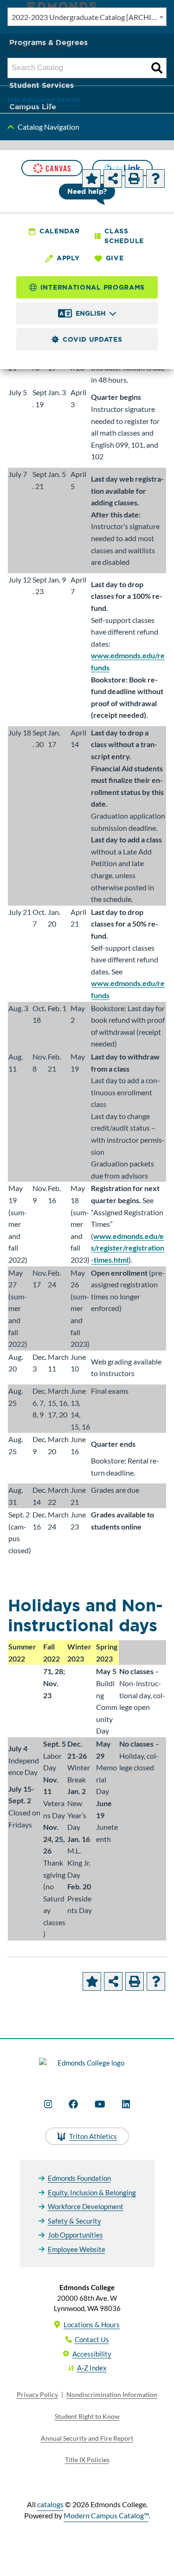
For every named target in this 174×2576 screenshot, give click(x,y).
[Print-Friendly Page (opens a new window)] (134, 179)
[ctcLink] (122, 168)
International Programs (93, 287)
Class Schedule (124, 236)
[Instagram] (48, 2104)
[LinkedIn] (126, 2104)
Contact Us (92, 2339)
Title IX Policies (87, 2460)
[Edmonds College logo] (87, 2068)
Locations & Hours (92, 2324)
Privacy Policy (37, 2394)
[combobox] (87, 17)
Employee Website (77, 2249)
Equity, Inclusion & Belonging (92, 2192)
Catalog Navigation (48, 127)
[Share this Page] (113, 179)
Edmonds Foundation (79, 2178)
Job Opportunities (75, 2235)
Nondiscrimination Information (112, 2394)
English (91, 313)
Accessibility (92, 2354)
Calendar (60, 231)
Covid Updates (92, 339)
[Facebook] (73, 2104)
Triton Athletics (93, 2136)
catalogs (50, 2504)
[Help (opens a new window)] (155, 179)
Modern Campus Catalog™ (106, 2515)
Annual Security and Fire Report (87, 2438)
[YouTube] (100, 2104)
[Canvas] (52, 168)
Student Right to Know (87, 2416)
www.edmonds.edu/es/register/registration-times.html (128, 1248)
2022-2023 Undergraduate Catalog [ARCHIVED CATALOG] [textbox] (89, 17)
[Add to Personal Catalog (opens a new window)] (91, 179)
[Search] (157, 68)
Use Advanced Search (44, 99)
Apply (68, 258)
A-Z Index (92, 2368)
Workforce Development (86, 2206)
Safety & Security (74, 2221)
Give (115, 258)
